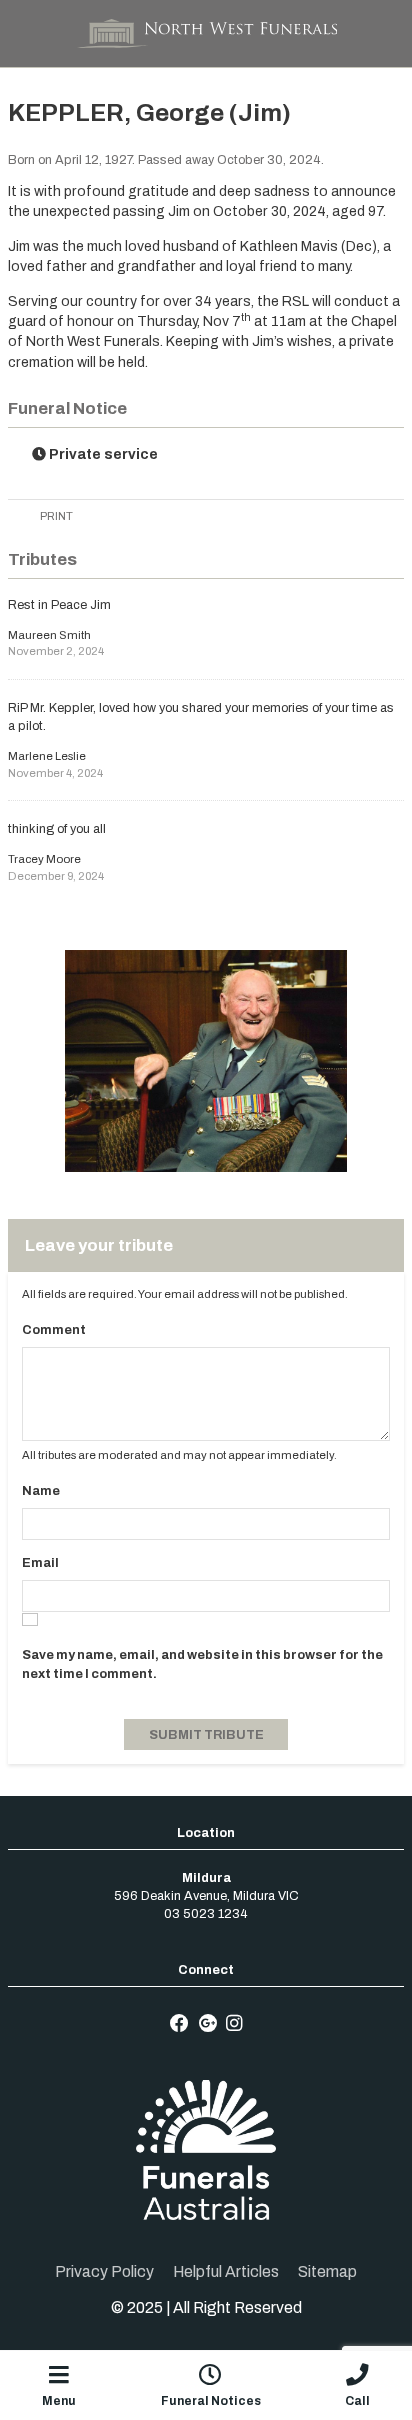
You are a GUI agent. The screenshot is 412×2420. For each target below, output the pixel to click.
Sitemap (327, 2271)
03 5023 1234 (206, 1914)
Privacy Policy (104, 2271)
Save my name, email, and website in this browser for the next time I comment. (202, 1664)
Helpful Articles (226, 2271)
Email (40, 1563)
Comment (54, 1330)
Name (41, 1491)
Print (55, 516)
